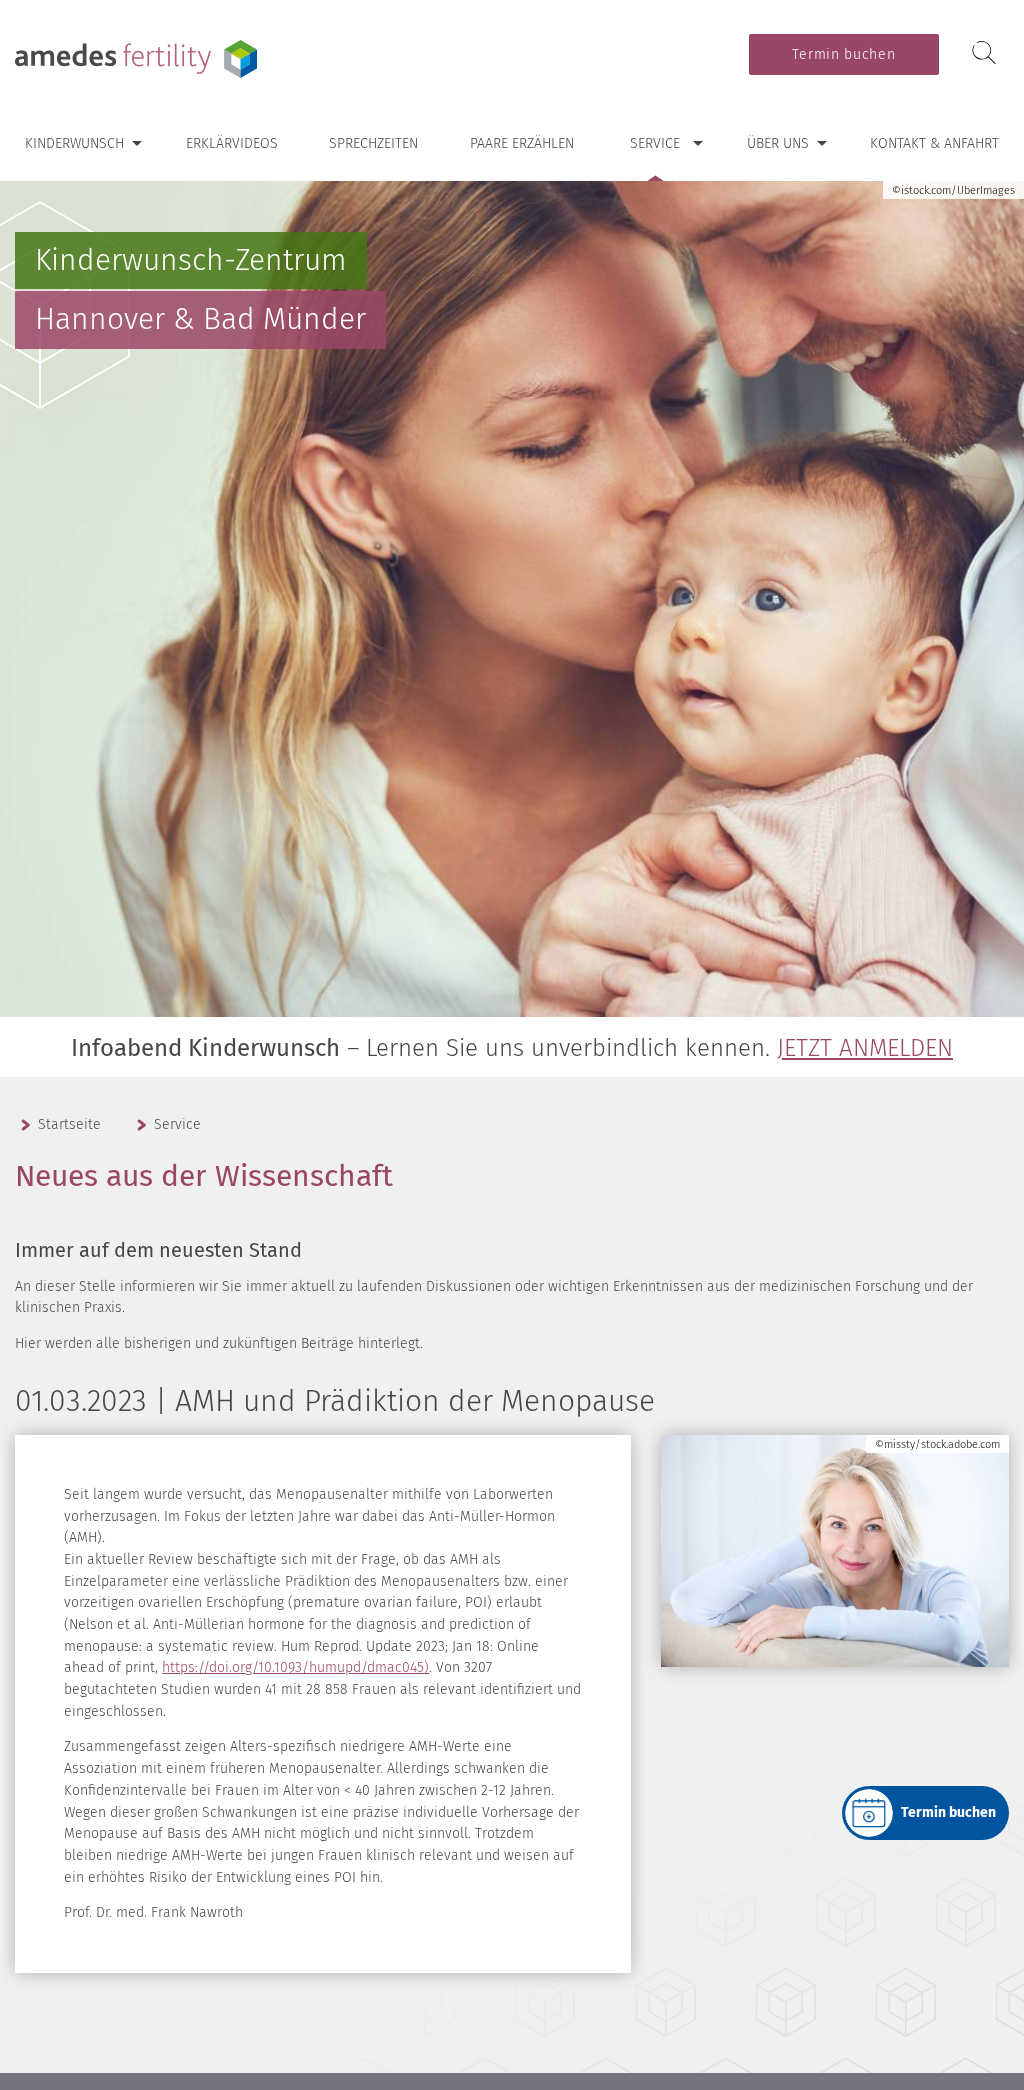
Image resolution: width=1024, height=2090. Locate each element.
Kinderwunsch (74, 143)
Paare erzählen (522, 143)
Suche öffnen (984, 53)
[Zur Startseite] (140, 59)
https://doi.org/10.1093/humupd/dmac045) (295, 1667)
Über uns (778, 143)
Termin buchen (843, 54)
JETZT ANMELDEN (865, 1048)
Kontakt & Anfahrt (934, 143)
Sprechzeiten (373, 143)
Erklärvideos (232, 143)
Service (655, 143)
